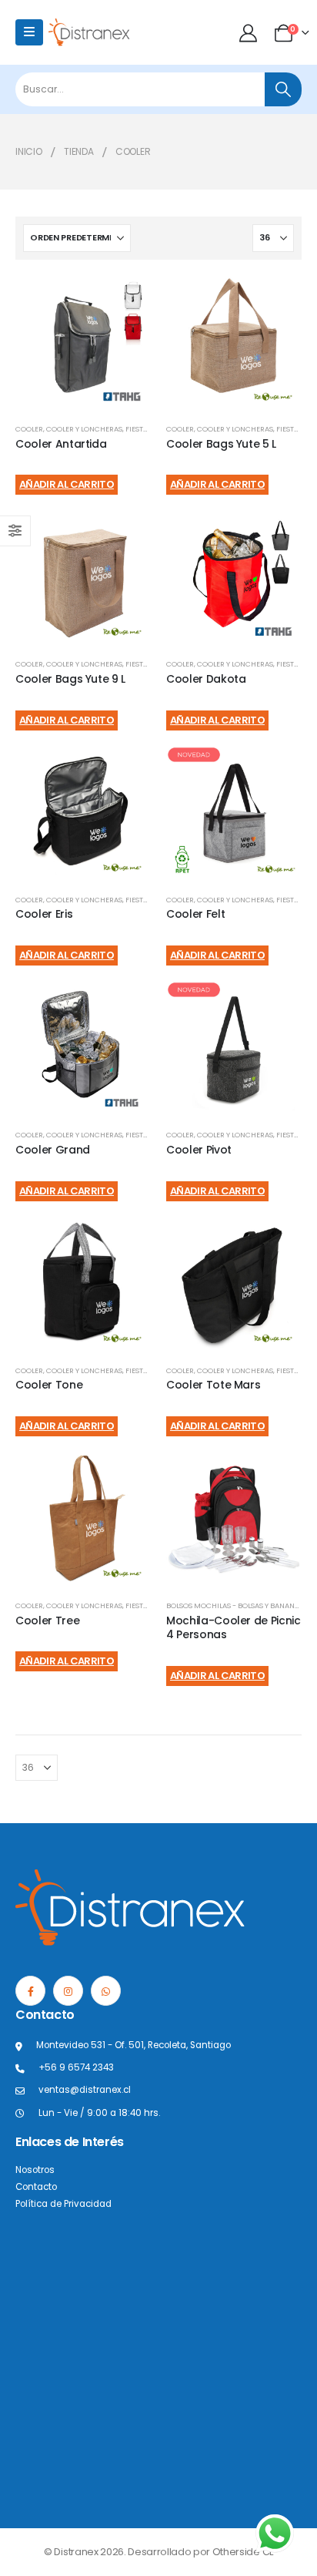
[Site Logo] (89, 32)
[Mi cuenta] (250, 33)
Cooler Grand (53, 1150)
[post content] (83, 343)
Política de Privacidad (63, 2204)
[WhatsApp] (106, 1991)
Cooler (29, 429)
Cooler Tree (47, 1620)
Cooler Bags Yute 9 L (70, 679)
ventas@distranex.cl (85, 2090)
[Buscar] (283, 89)
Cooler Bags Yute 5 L (221, 444)
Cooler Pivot (199, 1150)
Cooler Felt (195, 914)
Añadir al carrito (67, 484)
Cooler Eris (44, 914)
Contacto (36, 2187)
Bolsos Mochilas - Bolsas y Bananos (235, 1605)
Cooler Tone (49, 1385)
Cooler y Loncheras (84, 429)
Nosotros (35, 2170)
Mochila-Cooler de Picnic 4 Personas (234, 1628)
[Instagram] (68, 1991)
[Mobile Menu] (29, 32)
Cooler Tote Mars (213, 1385)
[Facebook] (30, 1991)
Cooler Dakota (206, 679)
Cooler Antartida (61, 444)
